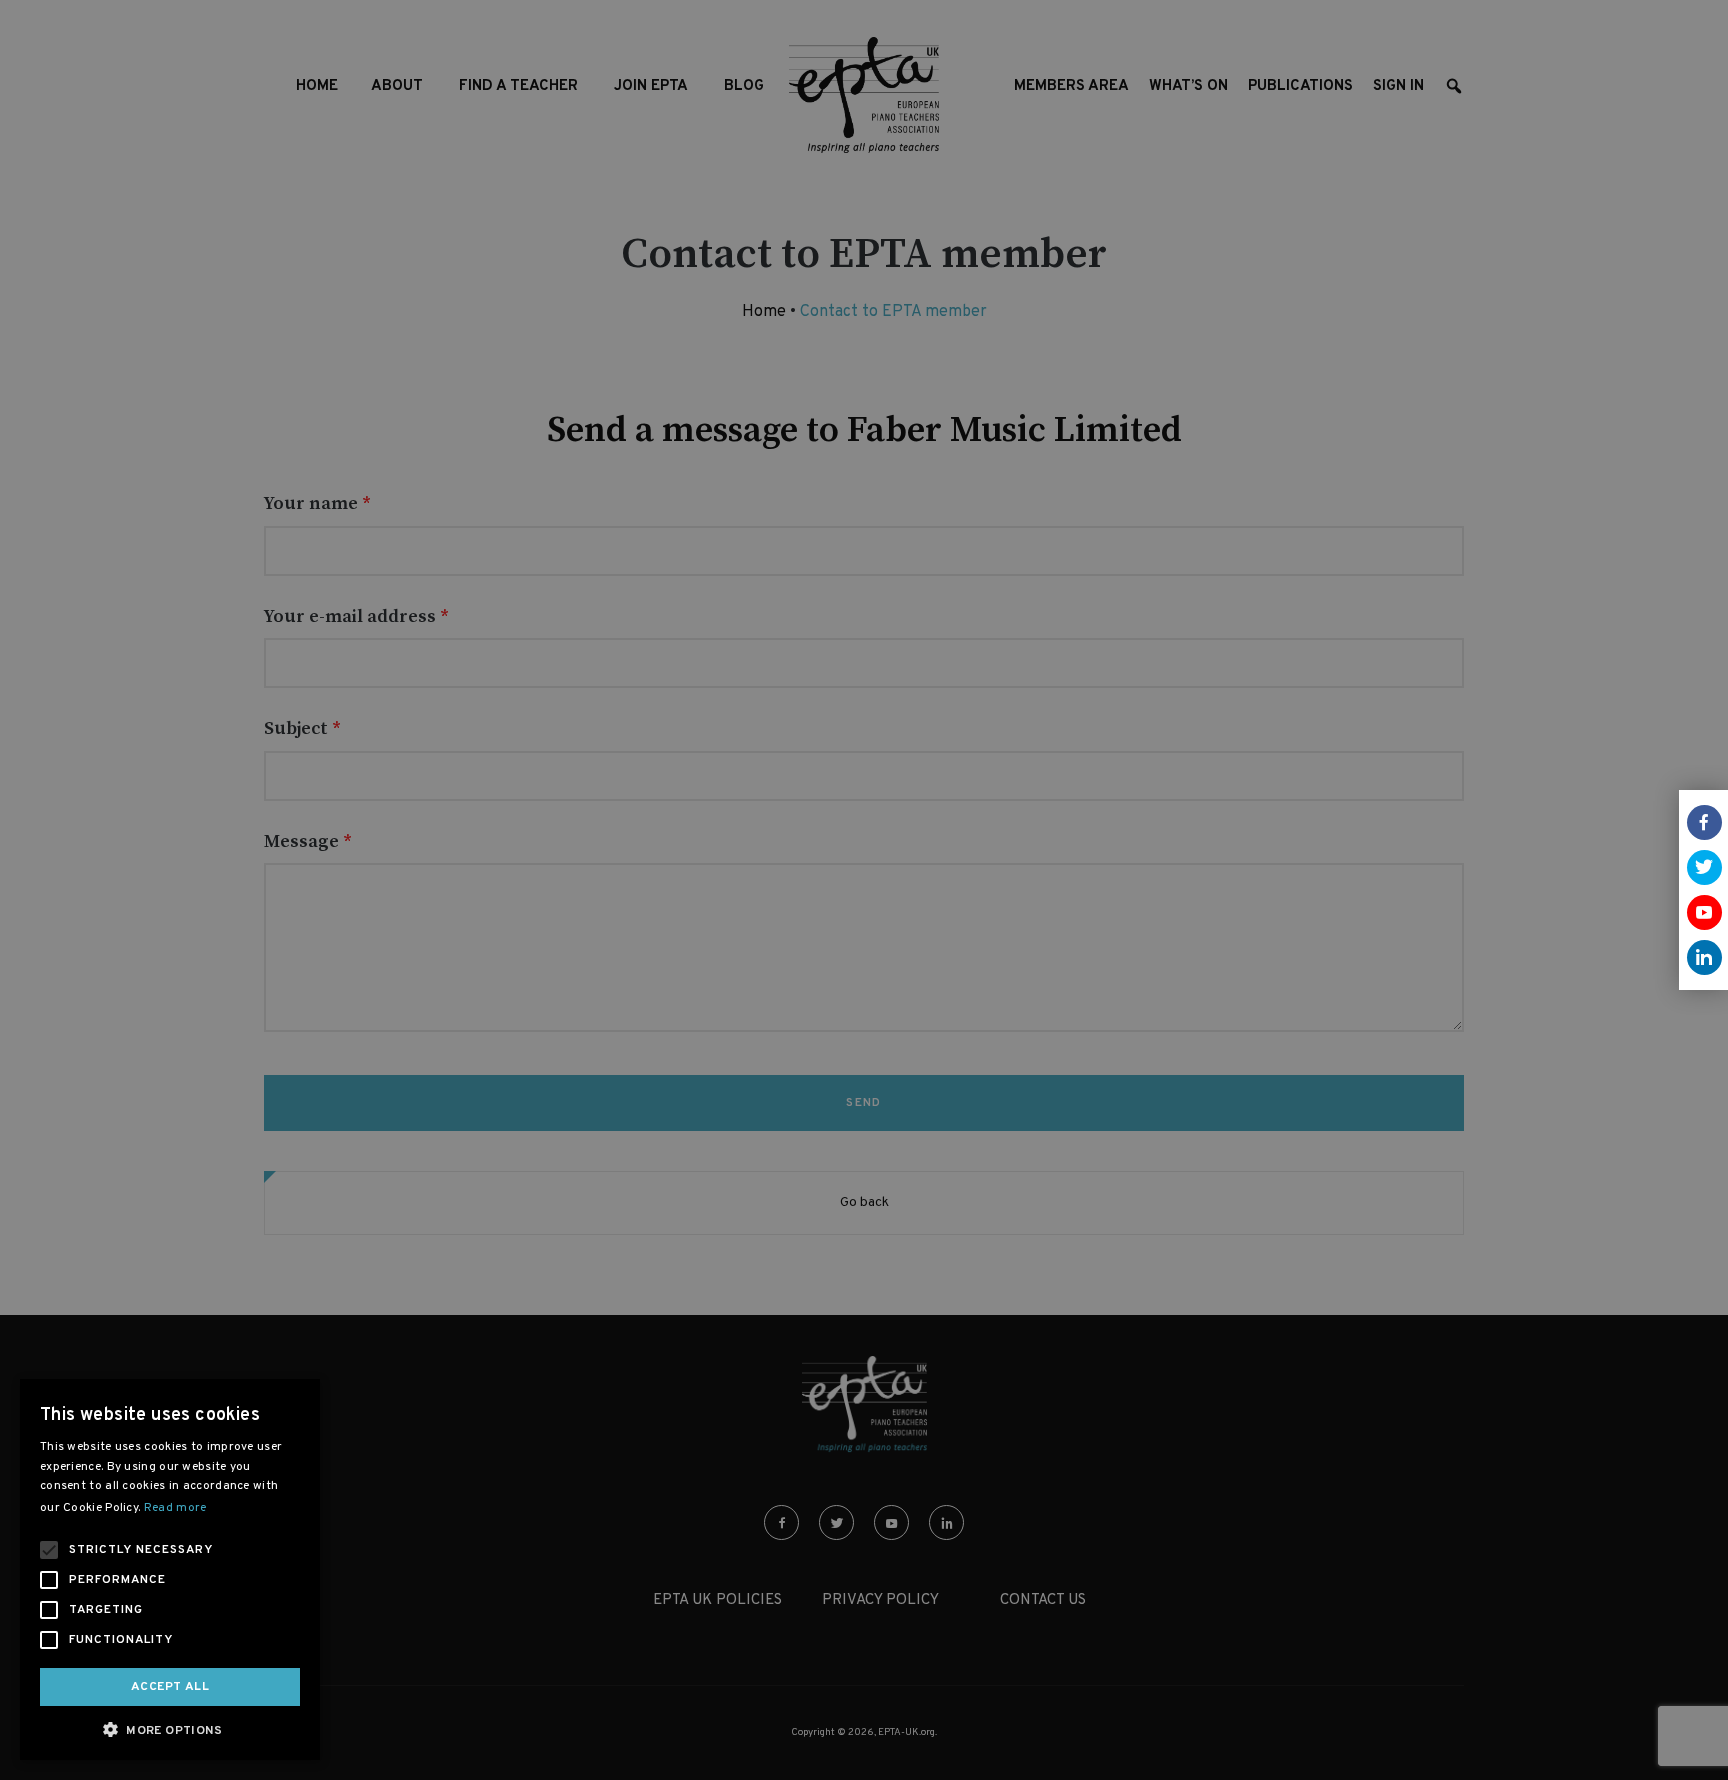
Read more (175, 1508)
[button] (170, 1729)
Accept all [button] (170, 1687)
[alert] (864, 890)
